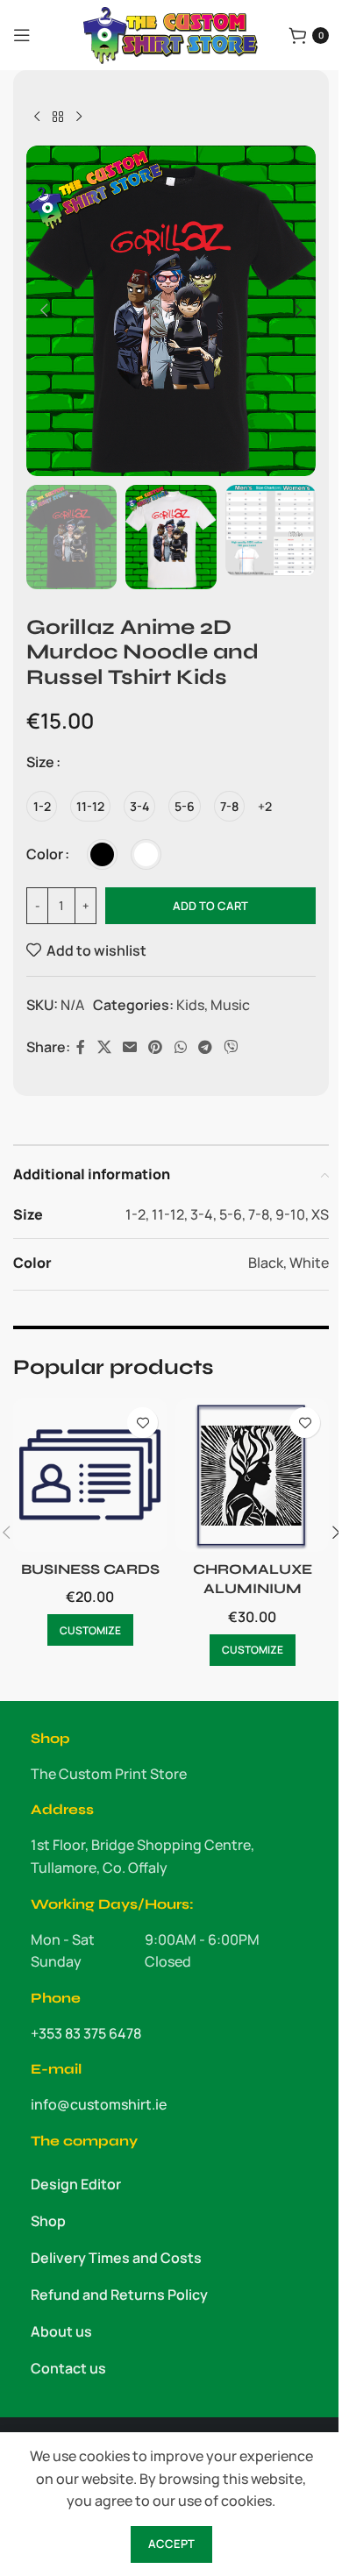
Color (45, 854)
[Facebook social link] (81, 1048)
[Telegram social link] (205, 1048)
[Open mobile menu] (22, 35)
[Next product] (79, 117)
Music (230, 1005)
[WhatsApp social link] (180, 1048)
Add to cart (210, 906)
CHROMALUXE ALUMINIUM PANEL (253, 1589)
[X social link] (104, 1048)
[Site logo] (171, 33)
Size (40, 762)
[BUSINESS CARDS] (90, 1475)
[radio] (42, 806)
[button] (44, 310)
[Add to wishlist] (142, 1423)
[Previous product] (37, 117)
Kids (190, 1005)
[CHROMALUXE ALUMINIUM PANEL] (252, 1475)
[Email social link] (129, 1048)
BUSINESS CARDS (90, 1569)
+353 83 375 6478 (86, 2033)
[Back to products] (58, 117)
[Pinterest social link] (156, 1048)
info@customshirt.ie (99, 2104)
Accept (171, 2544)
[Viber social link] (231, 1048)
